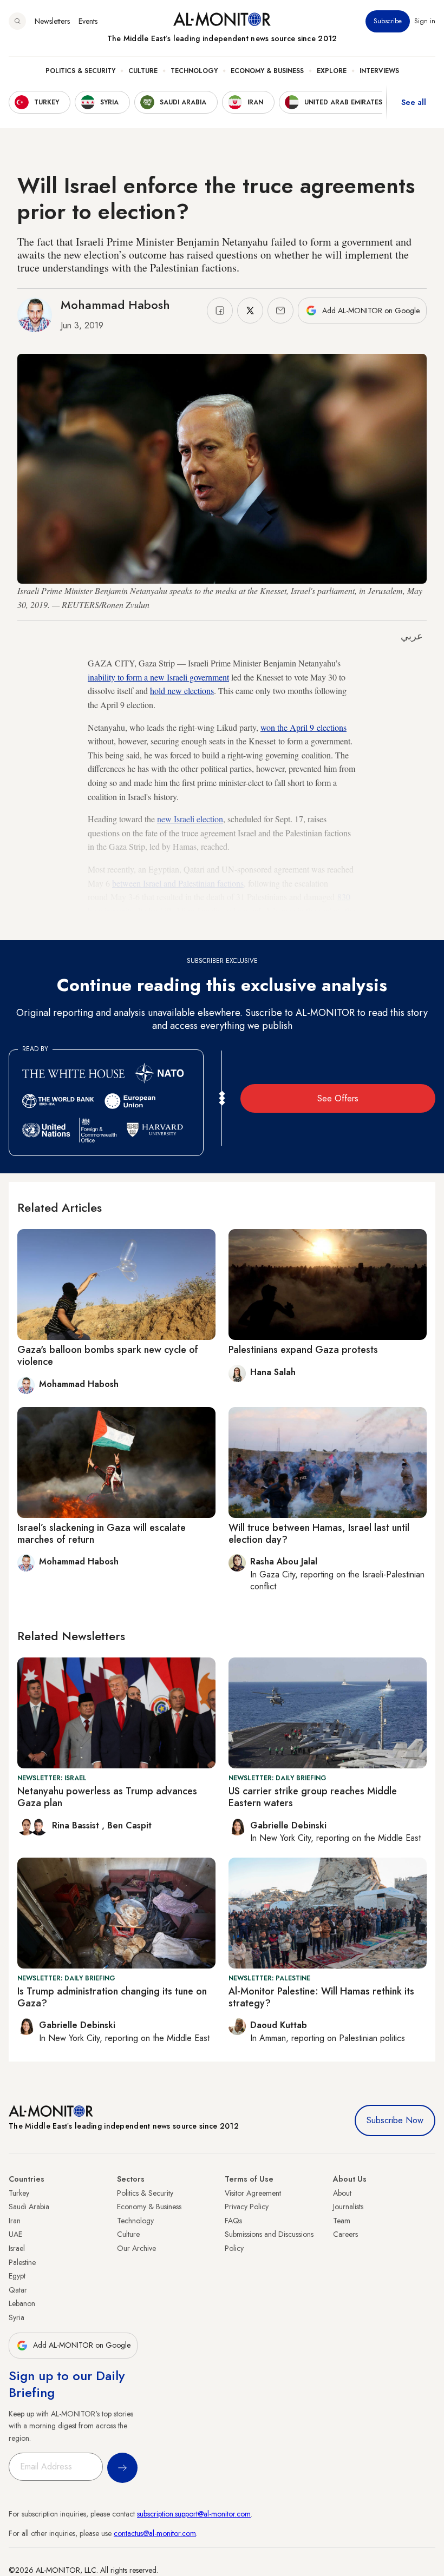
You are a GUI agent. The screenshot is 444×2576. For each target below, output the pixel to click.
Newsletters (52, 21)
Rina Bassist (77, 1825)
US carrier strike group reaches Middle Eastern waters (313, 1797)
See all (414, 102)
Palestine (22, 2262)
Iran (15, 2221)
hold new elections (182, 691)
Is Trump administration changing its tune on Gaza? (112, 1997)
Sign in (425, 21)
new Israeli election (190, 819)
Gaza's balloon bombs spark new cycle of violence (108, 1356)
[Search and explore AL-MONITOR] (17, 21)
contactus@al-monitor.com (155, 2533)
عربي (412, 636)
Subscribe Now (395, 2120)
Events (88, 21)
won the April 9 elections (303, 727)
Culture (143, 71)
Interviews (379, 71)
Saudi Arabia (29, 2207)
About (342, 2193)
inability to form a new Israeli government (158, 677)
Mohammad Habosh (115, 305)
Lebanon (22, 2303)
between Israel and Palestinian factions (178, 883)
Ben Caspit (129, 1825)
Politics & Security (80, 71)
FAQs (233, 2221)
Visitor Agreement (253, 2193)
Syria (17, 2317)
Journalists (348, 2207)
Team (342, 2221)
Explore (332, 71)
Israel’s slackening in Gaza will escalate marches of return (102, 1534)
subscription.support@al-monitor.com (194, 2514)
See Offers (338, 1098)
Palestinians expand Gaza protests (303, 1350)
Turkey (19, 2193)
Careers (345, 2234)
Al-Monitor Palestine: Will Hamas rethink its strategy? (321, 1997)
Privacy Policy (247, 2207)
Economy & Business (267, 71)
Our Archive (136, 2248)
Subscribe (388, 21)
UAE (15, 2234)
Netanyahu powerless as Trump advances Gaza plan (107, 1797)
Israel (17, 2248)
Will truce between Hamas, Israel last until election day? (319, 1534)
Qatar (18, 2290)
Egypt (17, 2276)
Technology (194, 71)
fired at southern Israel (193, 924)
